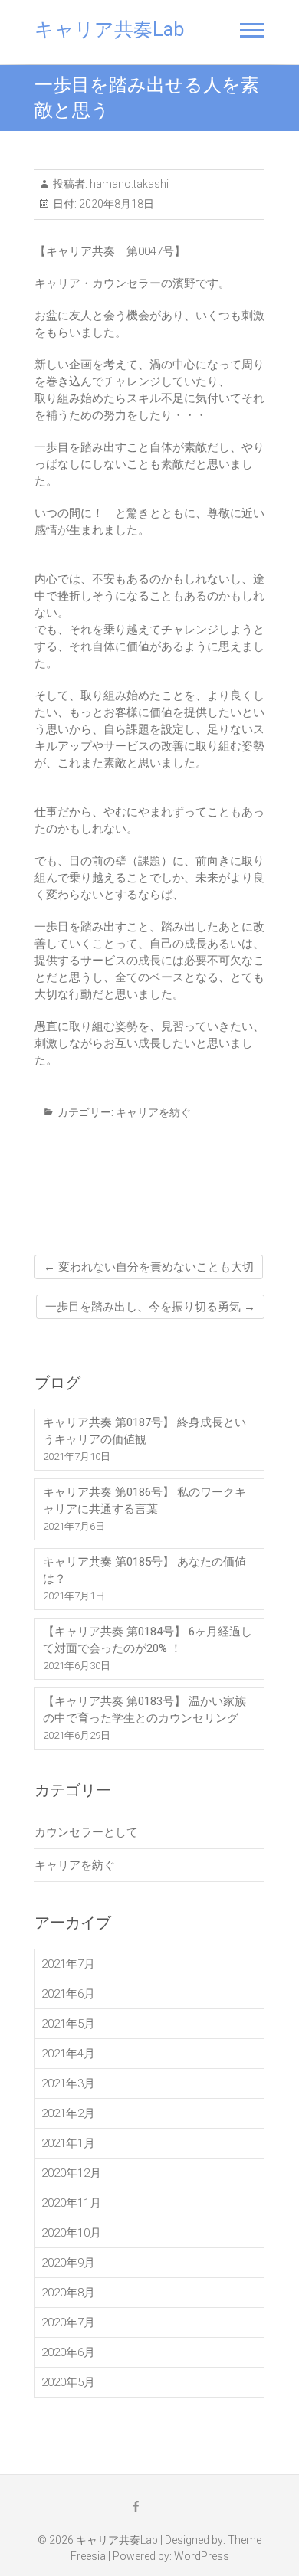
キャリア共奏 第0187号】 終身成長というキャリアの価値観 (145, 1431)
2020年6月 (68, 2352)
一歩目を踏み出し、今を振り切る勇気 (150, 1307)
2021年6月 (68, 1994)
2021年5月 (68, 2024)
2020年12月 (71, 2173)
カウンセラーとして (86, 1832)
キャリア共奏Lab (109, 29)
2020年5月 (68, 2382)
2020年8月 (68, 2293)
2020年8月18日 (115, 204)
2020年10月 (71, 2233)
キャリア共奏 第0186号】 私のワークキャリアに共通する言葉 (145, 1501)
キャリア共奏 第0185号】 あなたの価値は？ (145, 1570)
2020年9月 (68, 2263)
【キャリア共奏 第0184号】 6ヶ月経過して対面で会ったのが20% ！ (148, 1640)
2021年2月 (68, 2113)
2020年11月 (71, 2203)
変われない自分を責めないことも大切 (149, 1267)
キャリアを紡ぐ (153, 1112)
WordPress (202, 2556)
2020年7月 (68, 2322)
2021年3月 (68, 2083)
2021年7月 (68, 1964)
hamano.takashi (128, 184)
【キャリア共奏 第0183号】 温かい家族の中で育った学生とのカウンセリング (145, 1710)
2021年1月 (68, 2143)
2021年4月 (68, 2054)
